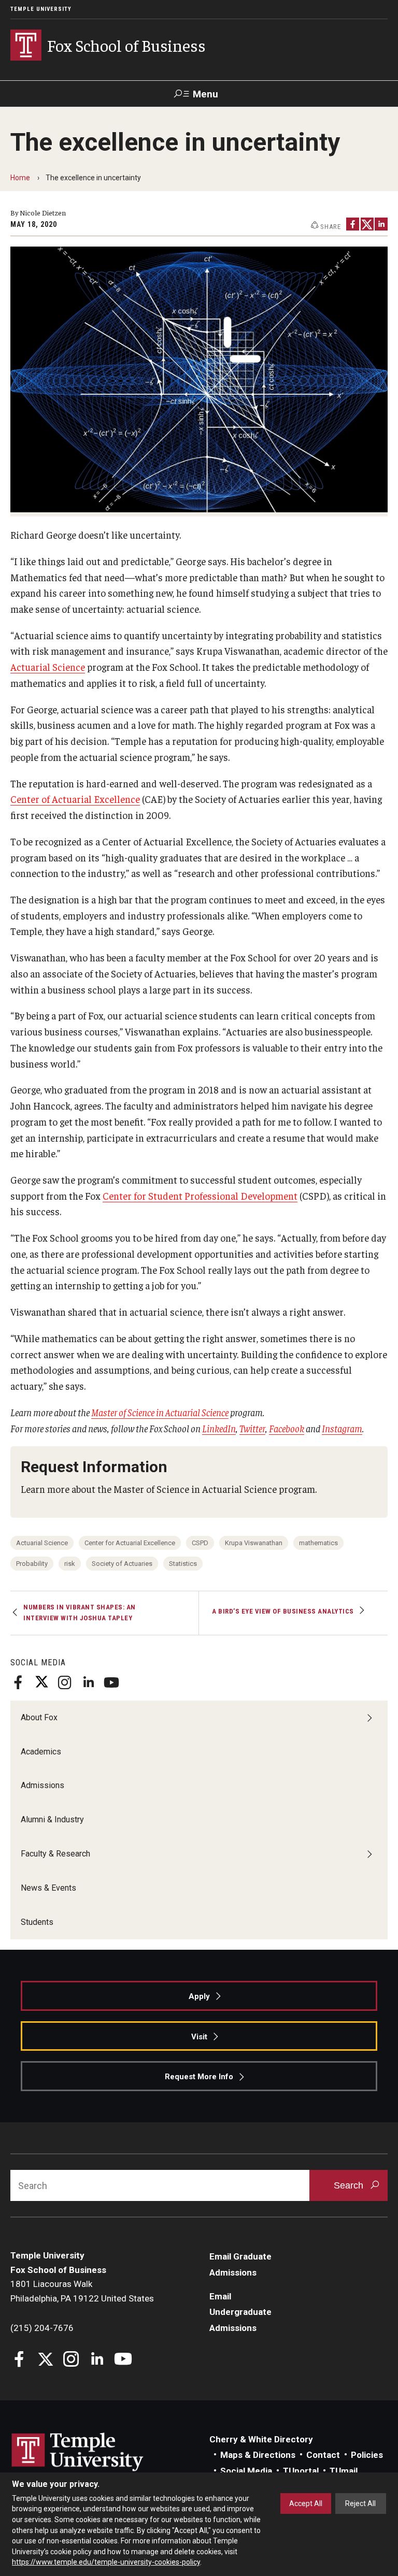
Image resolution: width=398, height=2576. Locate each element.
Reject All (360, 2503)
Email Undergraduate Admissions (240, 2312)
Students (37, 1922)
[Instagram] (65, 1682)
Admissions (42, 1785)
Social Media (246, 2471)
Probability (32, 1564)
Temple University (41, 9)
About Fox (39, 1717)
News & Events (48, 1888)
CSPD (200, 1543)
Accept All (306, 2503)
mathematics (318, 1543)
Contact (323, 2455)
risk (70, 1564)
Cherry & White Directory (261, 2439)
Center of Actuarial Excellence (75, 799)
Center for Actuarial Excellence (130, 1543)
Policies (367, 2455)
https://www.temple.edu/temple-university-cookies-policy (106, 2562)
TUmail (344, 2471)
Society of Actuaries (122, 1564)
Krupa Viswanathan (254, 1543)
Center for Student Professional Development (200, 1196)
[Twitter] (41, 1682)
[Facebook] (18, 1682)
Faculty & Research (55, 1854)
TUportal (301, 2471)
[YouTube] (111, 1682)
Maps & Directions (258, 2455)
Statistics (183, 1564)
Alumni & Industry (52, 1819)
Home (20, 178)
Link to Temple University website (78, 2452)
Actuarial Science (48, 667)
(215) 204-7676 (42, 2328)
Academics (41, 1752)
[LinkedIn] (88, 1682)
